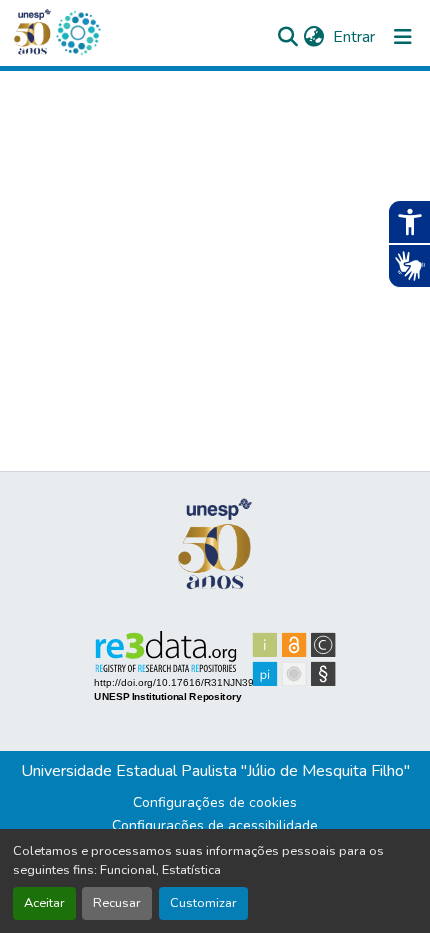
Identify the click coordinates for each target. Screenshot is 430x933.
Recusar (117, 903)
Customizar (203, 903)
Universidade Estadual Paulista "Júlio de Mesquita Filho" (215, 771)
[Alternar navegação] (403, 37)
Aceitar (44, 903)
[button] (78, 33)
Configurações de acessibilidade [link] (215, 825)
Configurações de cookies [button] (215, 802)
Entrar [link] (354, 37)
